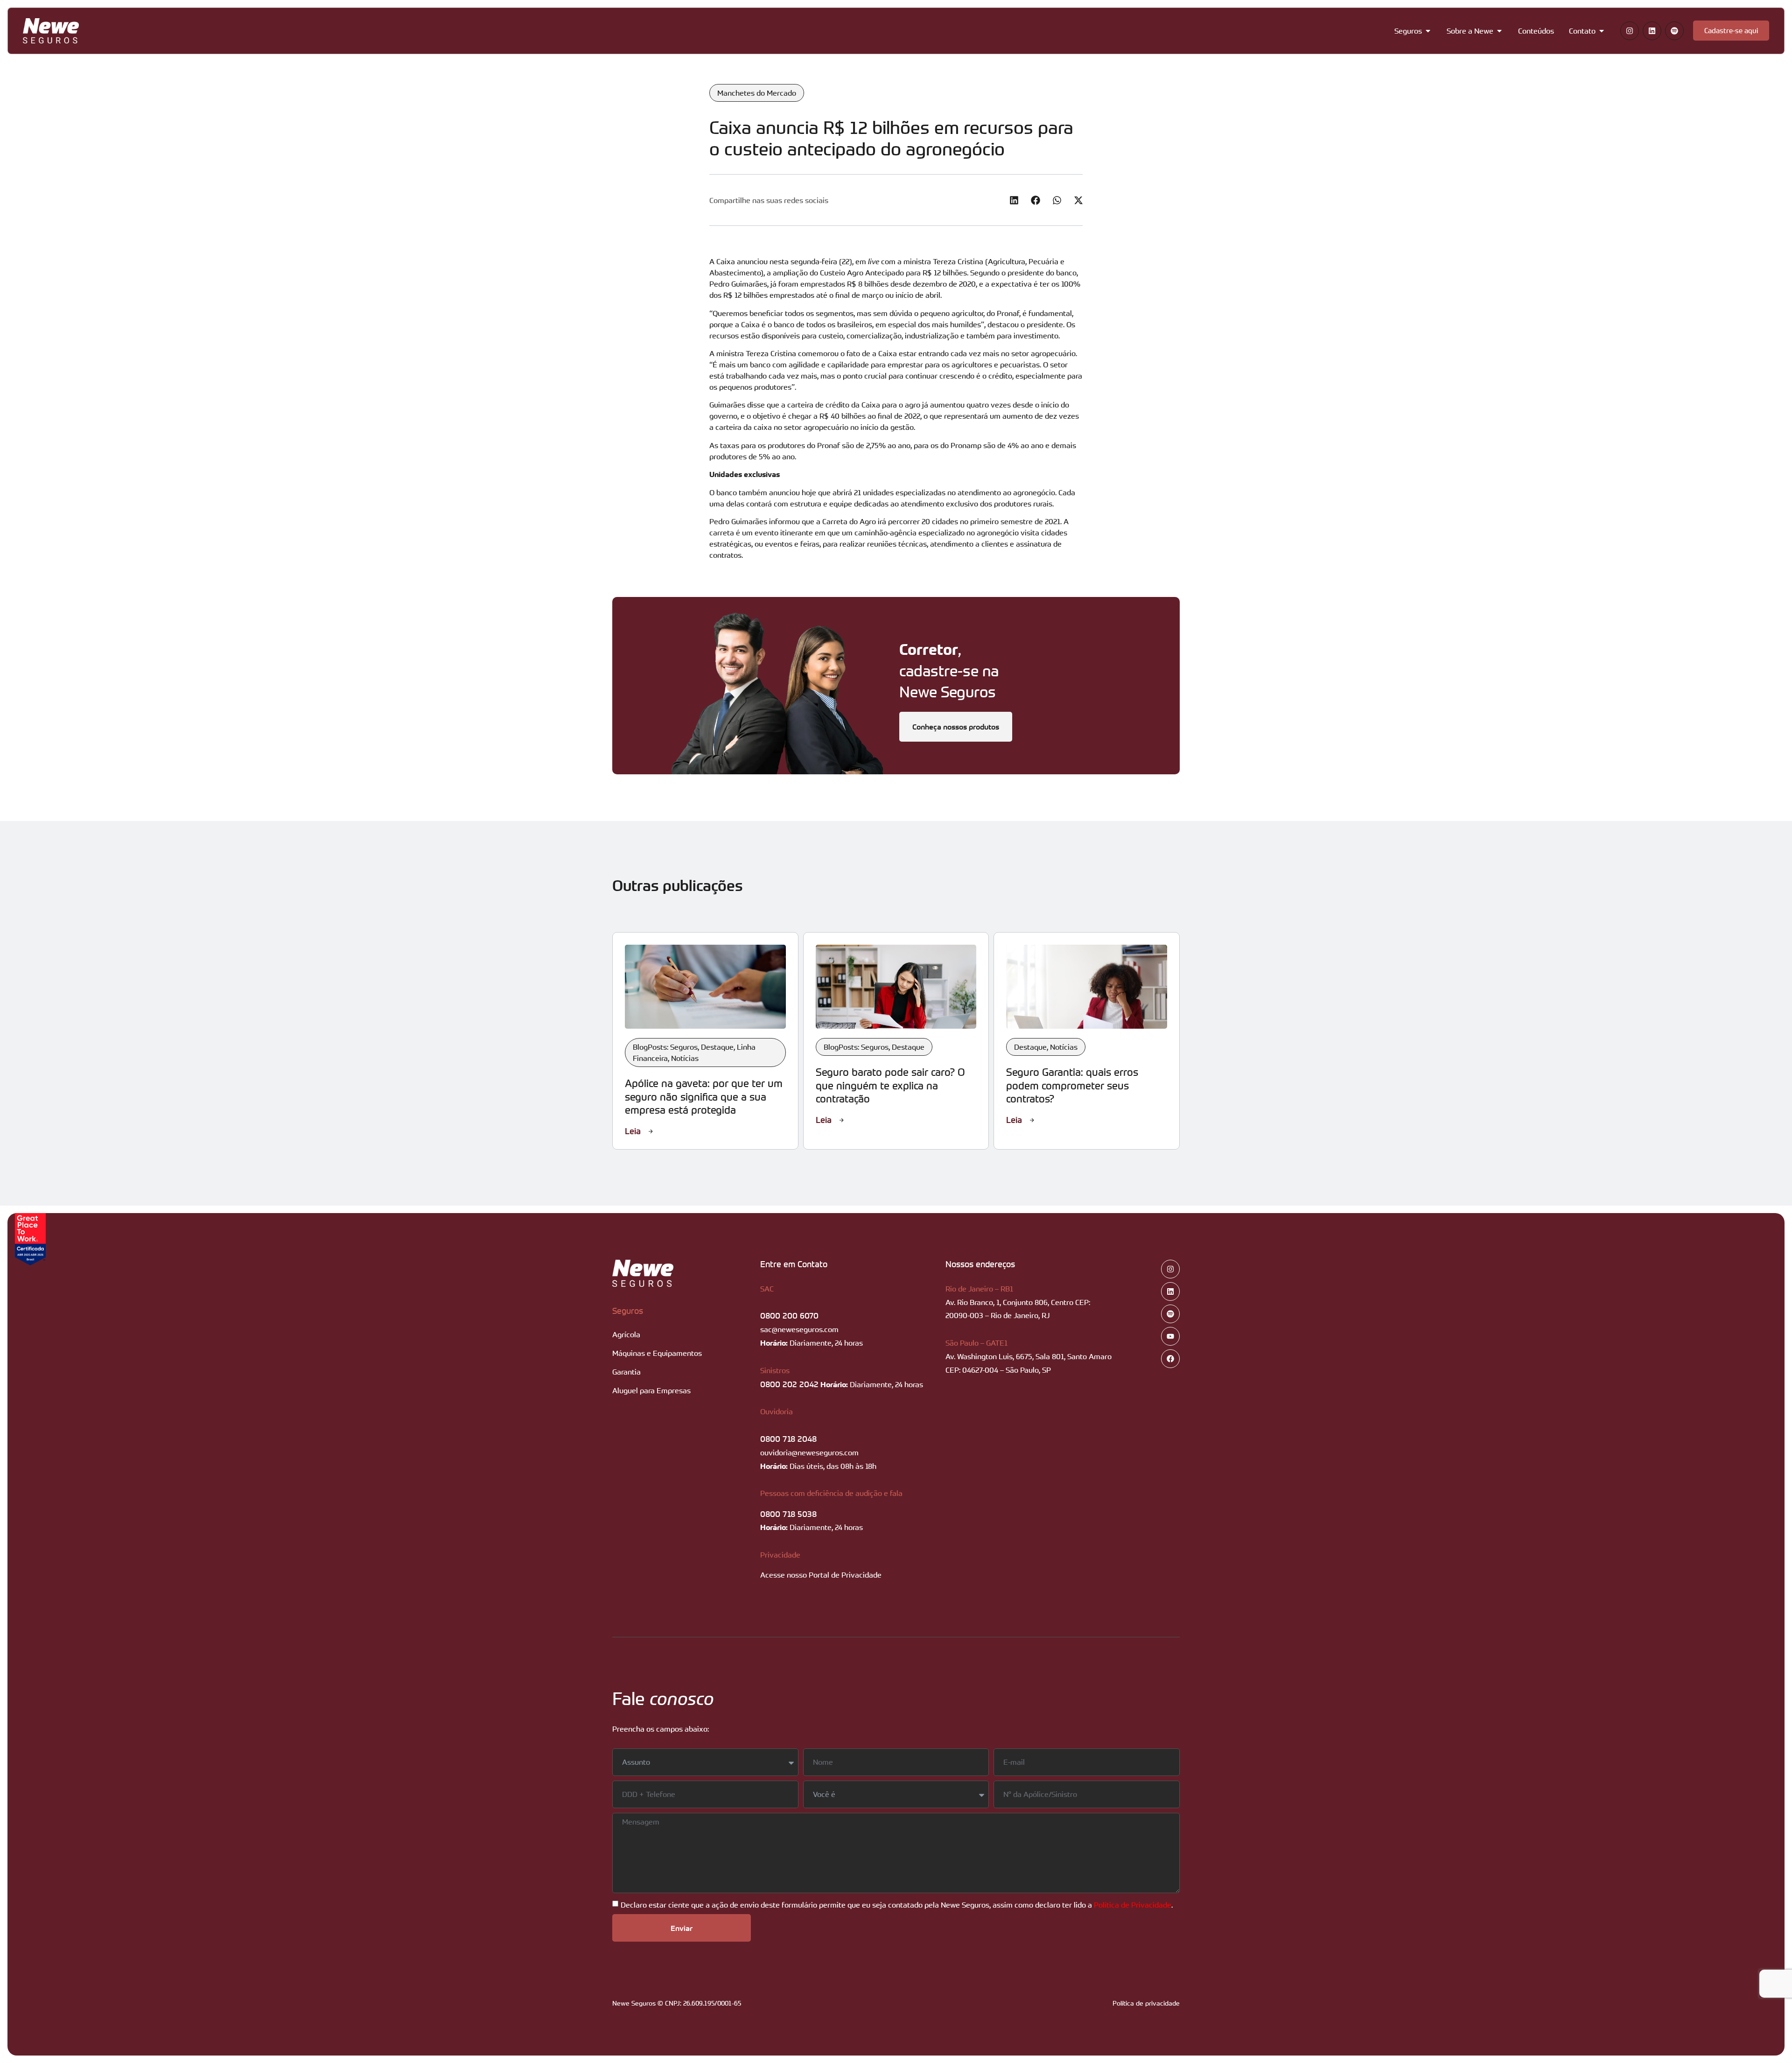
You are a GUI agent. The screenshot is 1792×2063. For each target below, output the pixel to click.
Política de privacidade (1146, 2003)
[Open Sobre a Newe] (1499, 31)
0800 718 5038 (788, 1514)
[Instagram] (1630, 31)
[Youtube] (1170, 1336)
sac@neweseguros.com (799, 1329)
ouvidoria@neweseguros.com (809, 1453)
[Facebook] (1170, 1359)
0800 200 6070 (789, 1315)
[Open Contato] (1602, 31)
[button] (1014, 200)
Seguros (628, 1311)
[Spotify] (1674, 31)
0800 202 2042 (789, 1384)
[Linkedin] (1652, 31)
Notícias (685, 1058)
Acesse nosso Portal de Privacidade (821, 1575)
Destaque (717, 1047)
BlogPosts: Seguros (665, 1047)
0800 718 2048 (788, 1438)
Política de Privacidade (1133, 1905)
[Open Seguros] (1428, 31)
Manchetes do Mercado (757, 93)
